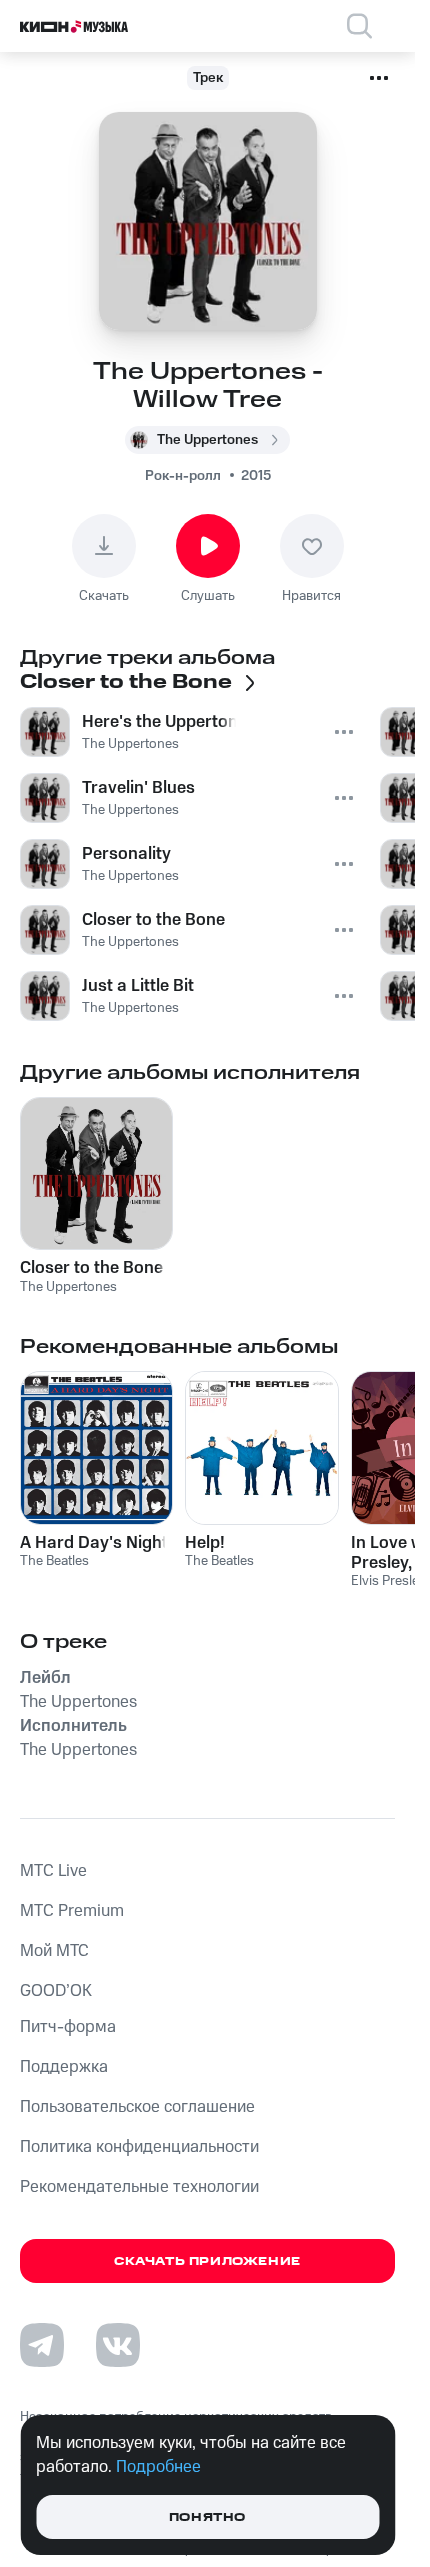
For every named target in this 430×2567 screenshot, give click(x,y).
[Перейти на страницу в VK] (118, 2345)
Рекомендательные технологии (139, 2187)
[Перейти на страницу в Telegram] (42, 2345)
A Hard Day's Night (94, 1543)
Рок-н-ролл (183, 476)
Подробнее (158, 2467)
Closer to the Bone (91, 1268)
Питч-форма (68, 2027)
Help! (205, 1543)
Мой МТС (54, 1951)
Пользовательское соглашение (137, 2107)
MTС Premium (72, 1911)
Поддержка (64, 2067)
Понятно (207, 2517)
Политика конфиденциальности (139, 2147)
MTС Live (53, 1871)
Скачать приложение (207, 2261)
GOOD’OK (56, 1991)
